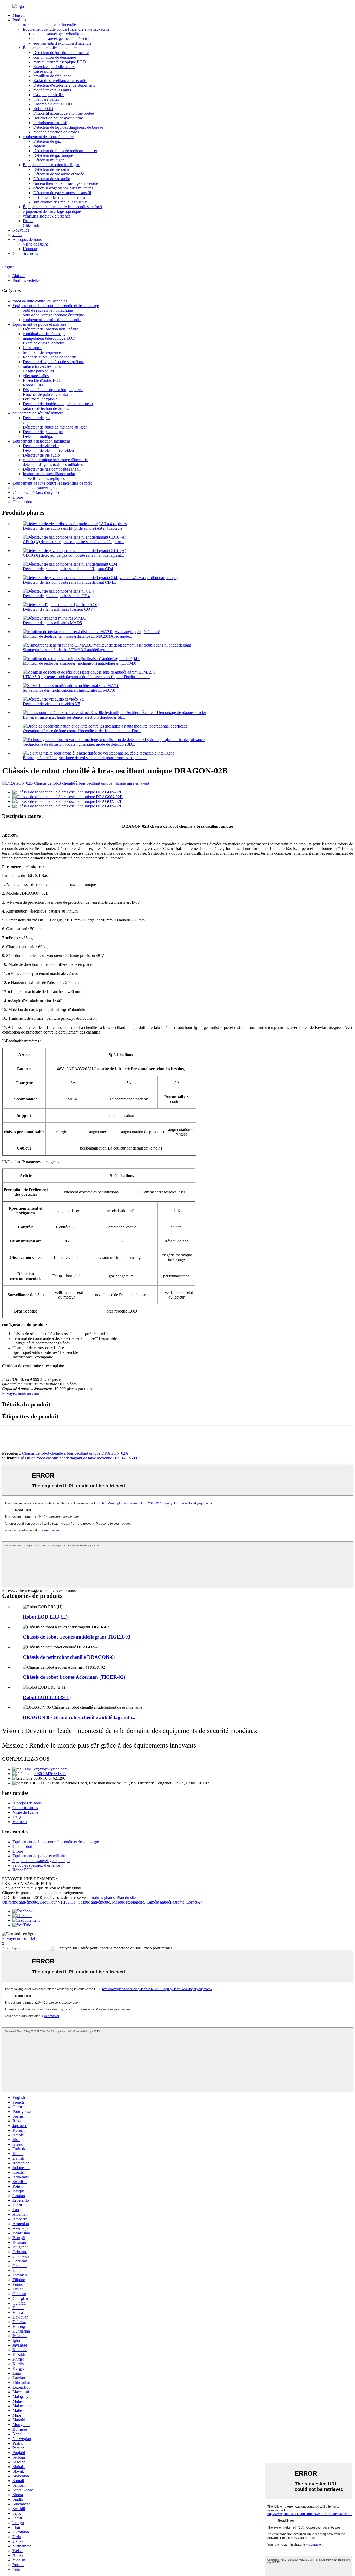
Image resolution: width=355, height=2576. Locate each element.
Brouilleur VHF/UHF (58, 1902)
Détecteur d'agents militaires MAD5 (52, 623)
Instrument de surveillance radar (59, 197)
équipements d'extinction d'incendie (62, 43)
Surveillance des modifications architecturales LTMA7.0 (69, 690)
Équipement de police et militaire (50, 48)
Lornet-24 (195, 1902)
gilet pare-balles (46, 99)
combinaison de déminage (55, 57)
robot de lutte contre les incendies (50, 25)
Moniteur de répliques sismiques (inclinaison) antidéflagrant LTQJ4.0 (80, 663)
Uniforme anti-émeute (20, 1902)
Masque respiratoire (128, 1902)
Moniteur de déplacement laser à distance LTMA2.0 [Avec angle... (77, 636)
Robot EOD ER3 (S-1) (47, 1697)
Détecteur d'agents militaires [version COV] (59, 609)
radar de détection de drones (56, 132)
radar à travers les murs (52, 90)
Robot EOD (43, 109)
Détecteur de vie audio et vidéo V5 (51, 704)
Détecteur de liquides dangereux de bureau (68, 127)
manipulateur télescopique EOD (60, 62)
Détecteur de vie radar (51, 169)
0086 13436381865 (50, 1774)
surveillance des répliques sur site (60, 202)
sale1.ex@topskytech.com (46, 1769)
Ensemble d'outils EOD (53, 104)
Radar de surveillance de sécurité (60, 81)
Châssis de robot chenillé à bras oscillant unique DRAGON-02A (75, 1453)
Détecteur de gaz (47, 141)
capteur (39, 146)
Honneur (30, 249)
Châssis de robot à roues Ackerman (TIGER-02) (74, 1677)
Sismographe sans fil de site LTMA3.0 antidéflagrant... (68, 650)
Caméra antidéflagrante (165, 1902)
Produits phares (102, 1897)
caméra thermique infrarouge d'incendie (66, 183)
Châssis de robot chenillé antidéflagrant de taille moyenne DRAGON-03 (77, 1458)
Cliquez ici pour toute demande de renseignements (43, 1893)
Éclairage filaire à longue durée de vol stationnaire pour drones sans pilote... (85, 758)
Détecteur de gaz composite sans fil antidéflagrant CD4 (68, 569)
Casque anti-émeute (94, 1902)
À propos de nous (27, 239)
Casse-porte (43, 71)
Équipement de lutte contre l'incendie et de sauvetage (66, 29)
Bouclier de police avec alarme (58, 118)
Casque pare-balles (49, 95)
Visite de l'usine (36, 244)
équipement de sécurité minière (48, 137)
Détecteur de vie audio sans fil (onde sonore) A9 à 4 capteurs (73, 528)
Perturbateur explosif (50, 123)
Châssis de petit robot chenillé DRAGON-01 (70, 1657)
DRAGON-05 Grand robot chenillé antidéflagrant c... (80, 1717)
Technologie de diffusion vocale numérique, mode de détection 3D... (79, 744)
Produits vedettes (26, 280)
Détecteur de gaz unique (53, 155)
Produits (19, 20)
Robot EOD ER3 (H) (45, 1617)
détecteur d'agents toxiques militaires (63, 188)
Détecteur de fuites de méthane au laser (65, 151)
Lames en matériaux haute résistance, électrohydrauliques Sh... (74, 717)
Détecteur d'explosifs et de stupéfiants (64, 85)
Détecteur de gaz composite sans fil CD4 (56, 596)
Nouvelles (21, 230)
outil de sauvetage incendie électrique (64, 39)
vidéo (17, 235)
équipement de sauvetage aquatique (52, 211)
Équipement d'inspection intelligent (52, 165)
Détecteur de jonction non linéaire (61, 53)
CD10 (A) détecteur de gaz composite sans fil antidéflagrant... (73, 542)
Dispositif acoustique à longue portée (64, 113)
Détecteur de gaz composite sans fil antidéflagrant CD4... (70, 582)
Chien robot (33, 225)
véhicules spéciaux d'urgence (47, 216)
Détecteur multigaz (49, 160)
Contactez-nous (25, 253)
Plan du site (126, 1897)
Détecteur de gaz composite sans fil (62, 193)
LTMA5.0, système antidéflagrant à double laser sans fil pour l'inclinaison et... (87, 677)
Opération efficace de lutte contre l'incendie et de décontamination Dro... (82, 731)
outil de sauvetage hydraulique (58, 34)
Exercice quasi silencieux (54, 67)
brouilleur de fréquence (52, 76)
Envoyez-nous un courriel (23, 1393)
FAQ (17, 1817)
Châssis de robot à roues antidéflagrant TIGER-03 (77, 1637)
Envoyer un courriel (18, 1938)
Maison (19, 15)
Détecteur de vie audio (52, 179)
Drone (28, 221)
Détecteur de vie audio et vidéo (59, 174)
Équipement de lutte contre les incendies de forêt (63, 207)
